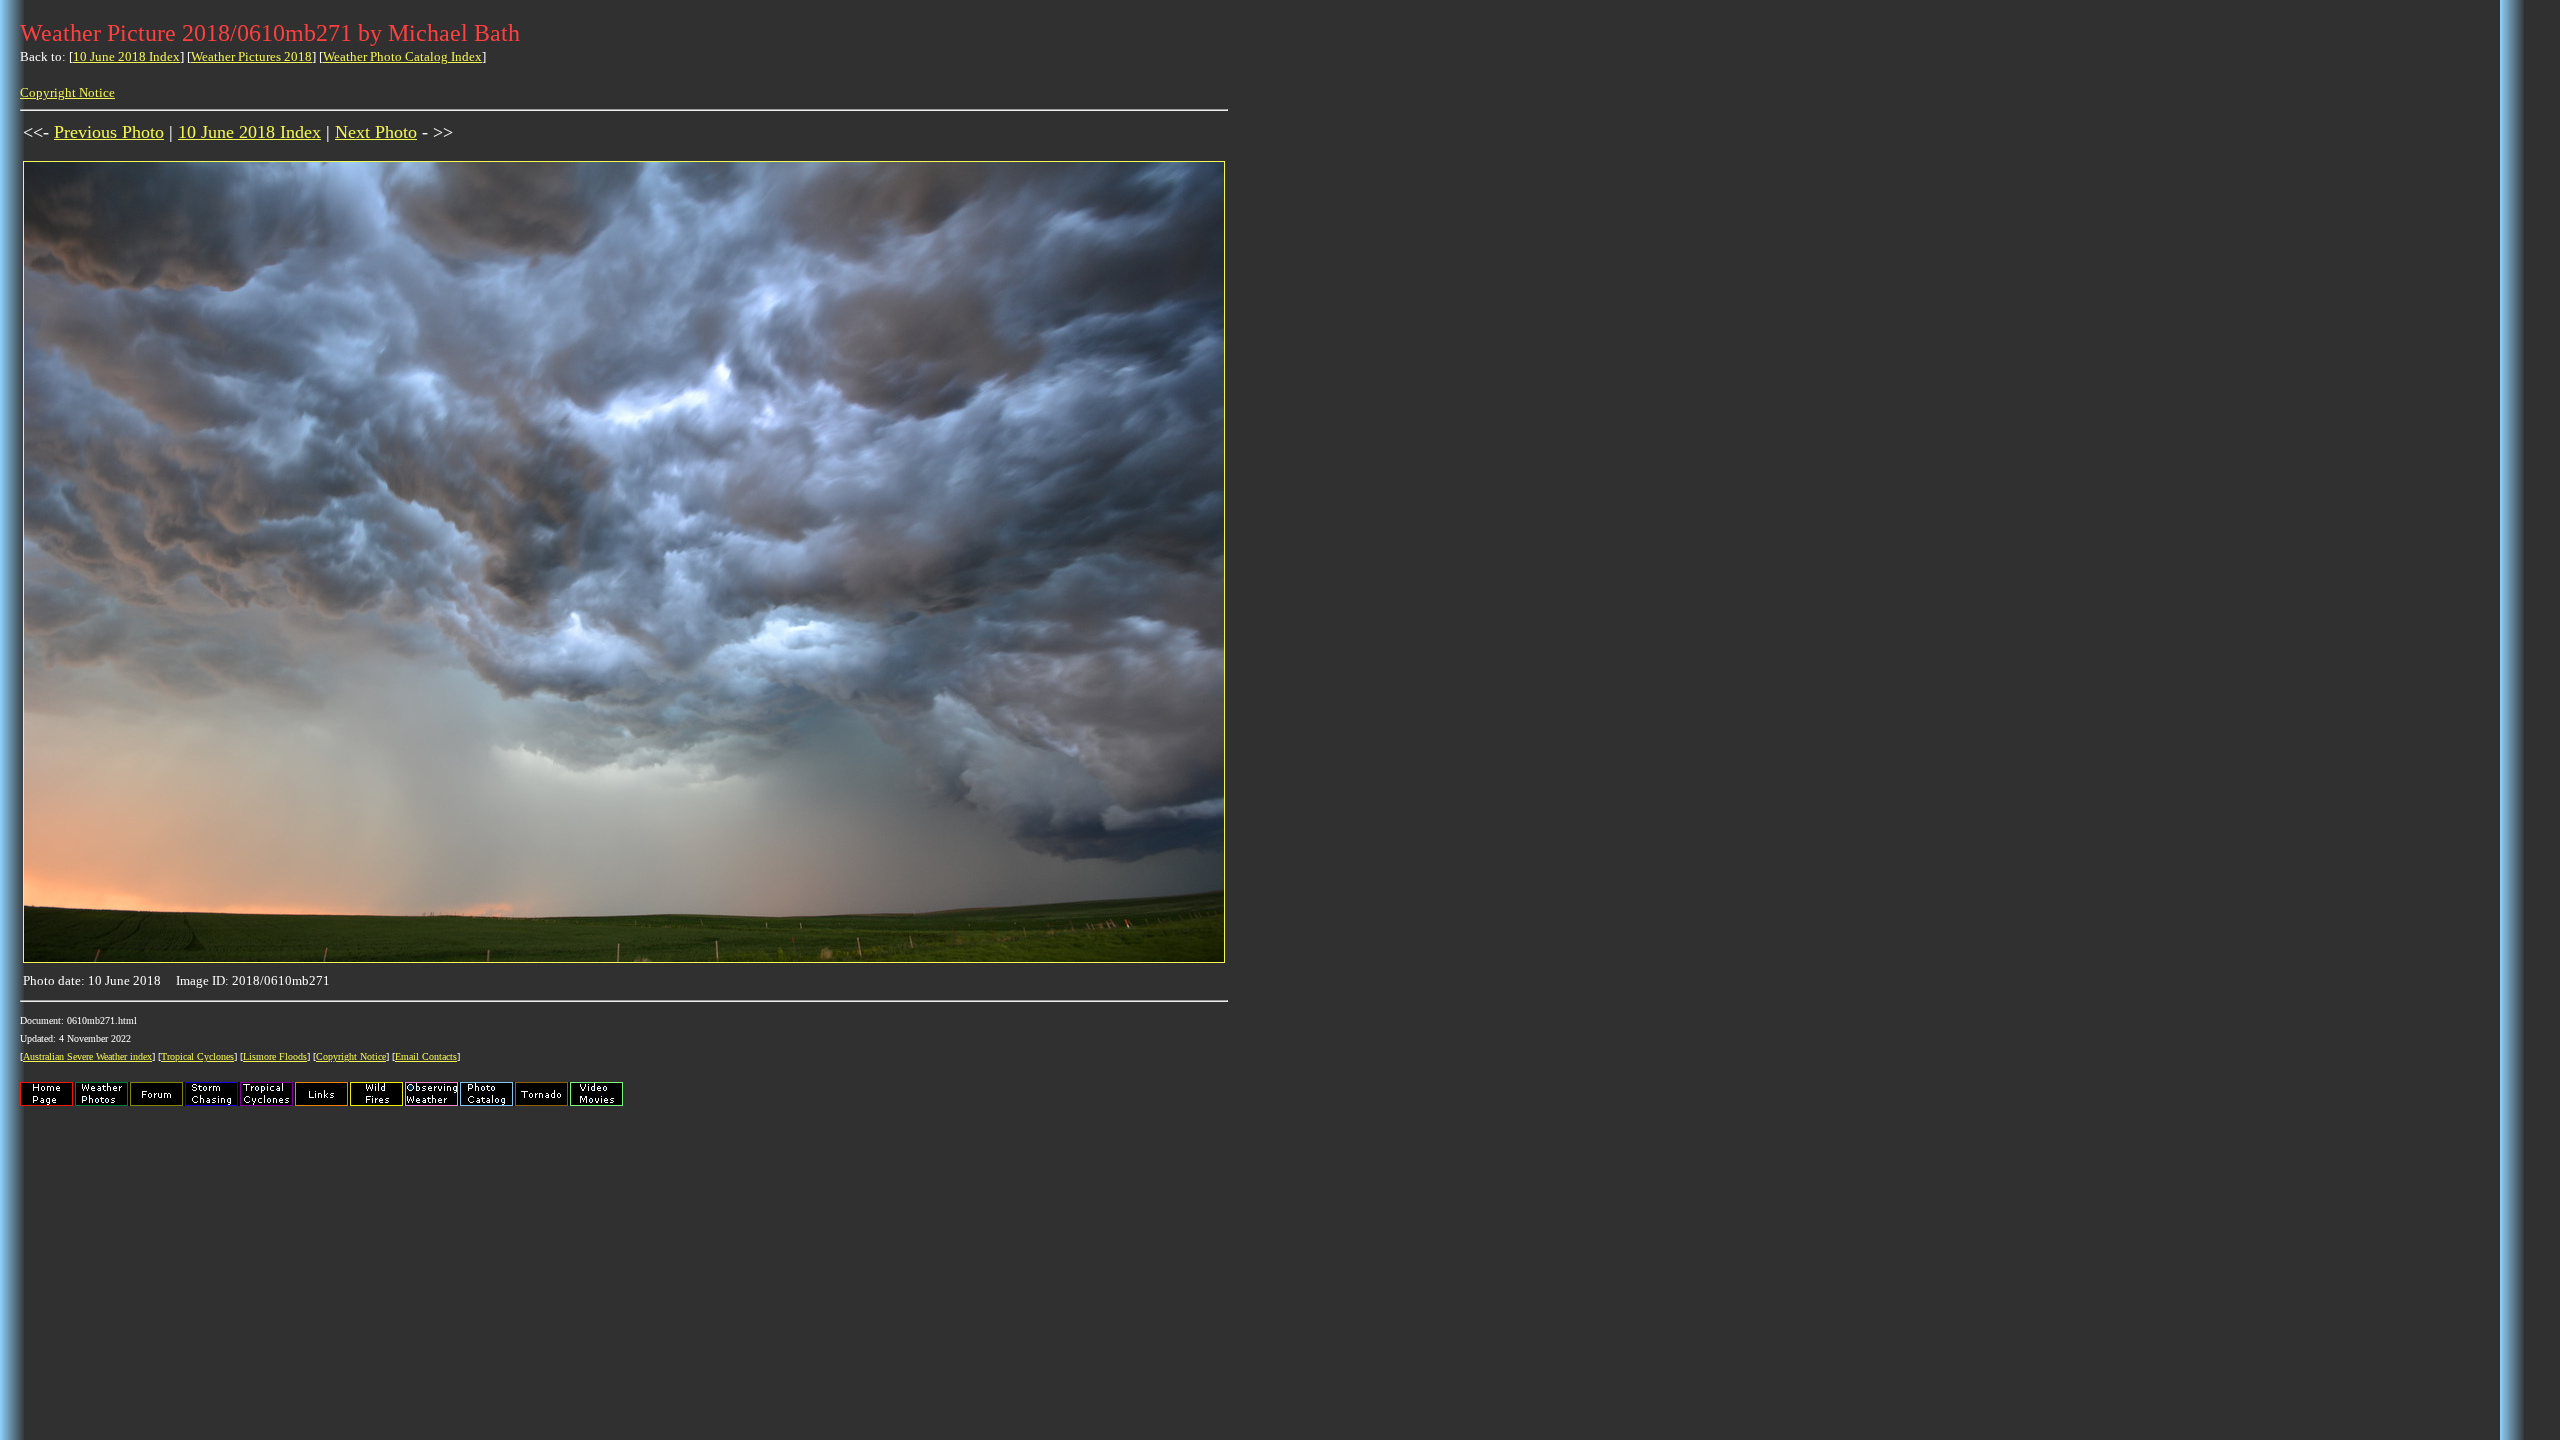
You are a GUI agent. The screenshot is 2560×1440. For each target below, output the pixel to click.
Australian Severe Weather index (87, 1056)
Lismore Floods (275, 1056)
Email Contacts (426, 1056)
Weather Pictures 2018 (251, 56)
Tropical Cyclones (197, 1056)
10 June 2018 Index (126, 56)
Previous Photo (109, 132)
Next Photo (376, 132)
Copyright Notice (67, 92)
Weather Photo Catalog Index (402, 56)
